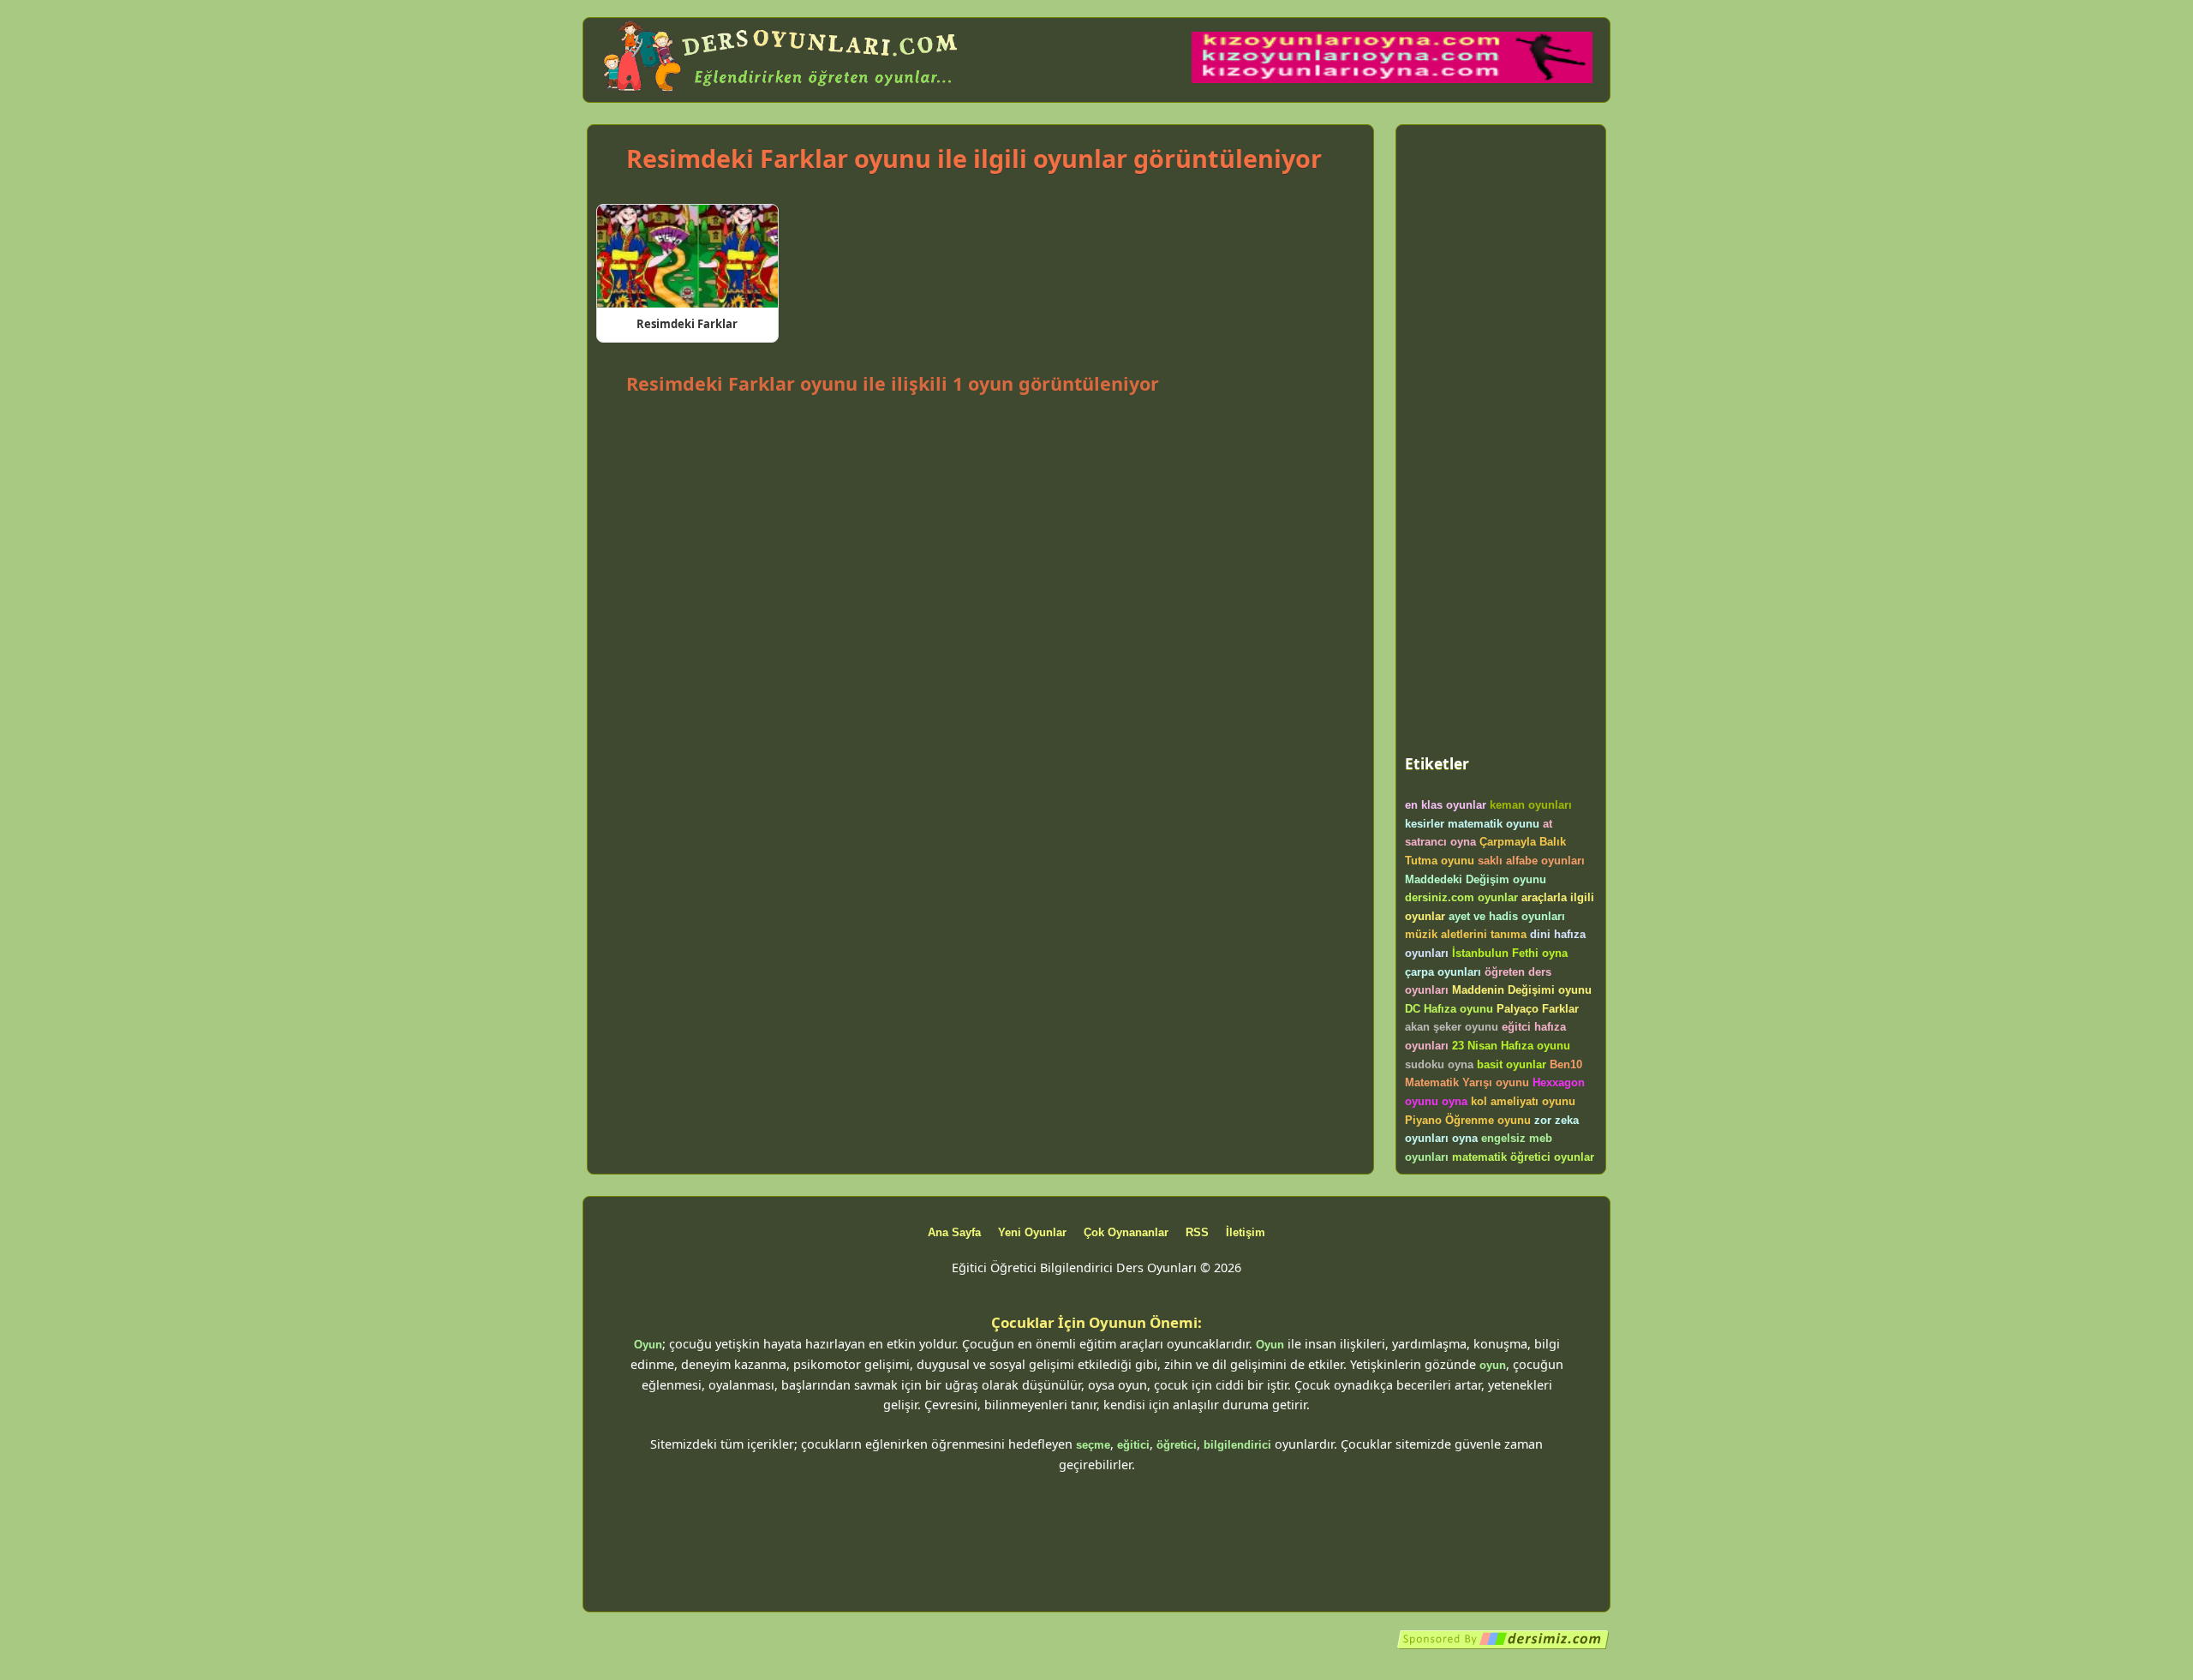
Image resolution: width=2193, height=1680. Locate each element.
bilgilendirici (1237, 1445)
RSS (1197, 1232)
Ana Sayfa (954, 1232)
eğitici (1133, 1445)
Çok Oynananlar (1126, 1232)
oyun (1493, 1365)
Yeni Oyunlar (1032, 1232)
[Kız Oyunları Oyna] (1392, 79)
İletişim (1246, 1232)
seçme (1093, 1445)
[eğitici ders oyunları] (782, 92)
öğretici (1177, 1445)
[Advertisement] (980, 446)
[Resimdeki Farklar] (687, 256)
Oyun (648, 1345)
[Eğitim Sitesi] (1503, 1646)
